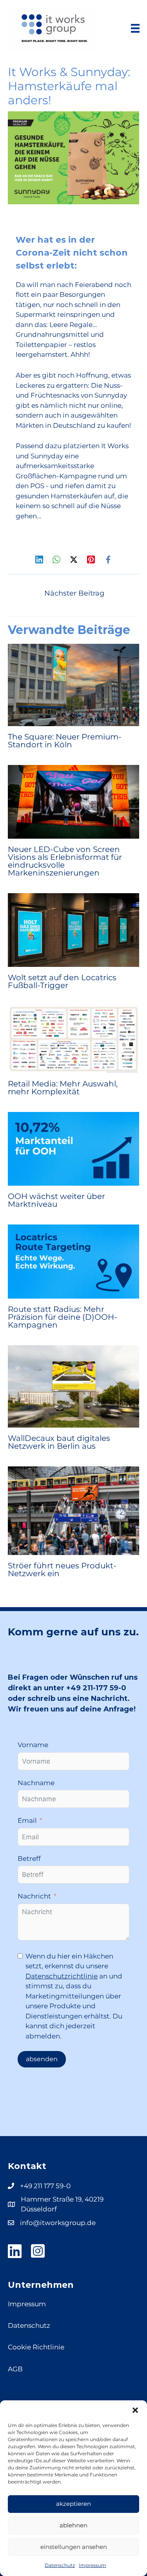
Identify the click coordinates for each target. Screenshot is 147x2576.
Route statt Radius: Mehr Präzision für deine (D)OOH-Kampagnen (63, 1317)
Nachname (36, 1783)
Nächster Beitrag (74, 593)
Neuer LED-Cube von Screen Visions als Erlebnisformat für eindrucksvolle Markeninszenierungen (65, 861)
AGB (15, 2369)
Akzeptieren (73, 2504)
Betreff (29, 1858)
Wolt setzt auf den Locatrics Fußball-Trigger (62, 981)
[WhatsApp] (56, 559)
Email (27, 1820)
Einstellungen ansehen (74, 2547)
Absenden (42, 2059)
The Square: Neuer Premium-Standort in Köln (65, 741)
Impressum (93, 2565)
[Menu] (135, 28)
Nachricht (34, 1896)
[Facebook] (108, 559)
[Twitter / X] (74, 559)
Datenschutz (60, 2565)
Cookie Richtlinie (36, 2347)
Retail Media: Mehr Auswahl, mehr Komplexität (63, 1088)
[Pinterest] (91, 559)
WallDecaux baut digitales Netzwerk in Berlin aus (59, 1442)
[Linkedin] (39, 559)
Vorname (33, 1745)
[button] (135, 2410)
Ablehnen (73, 2525)
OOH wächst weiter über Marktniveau (56, 1200)
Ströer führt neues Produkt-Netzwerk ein (62, 1570)
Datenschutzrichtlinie (62, 1976)
